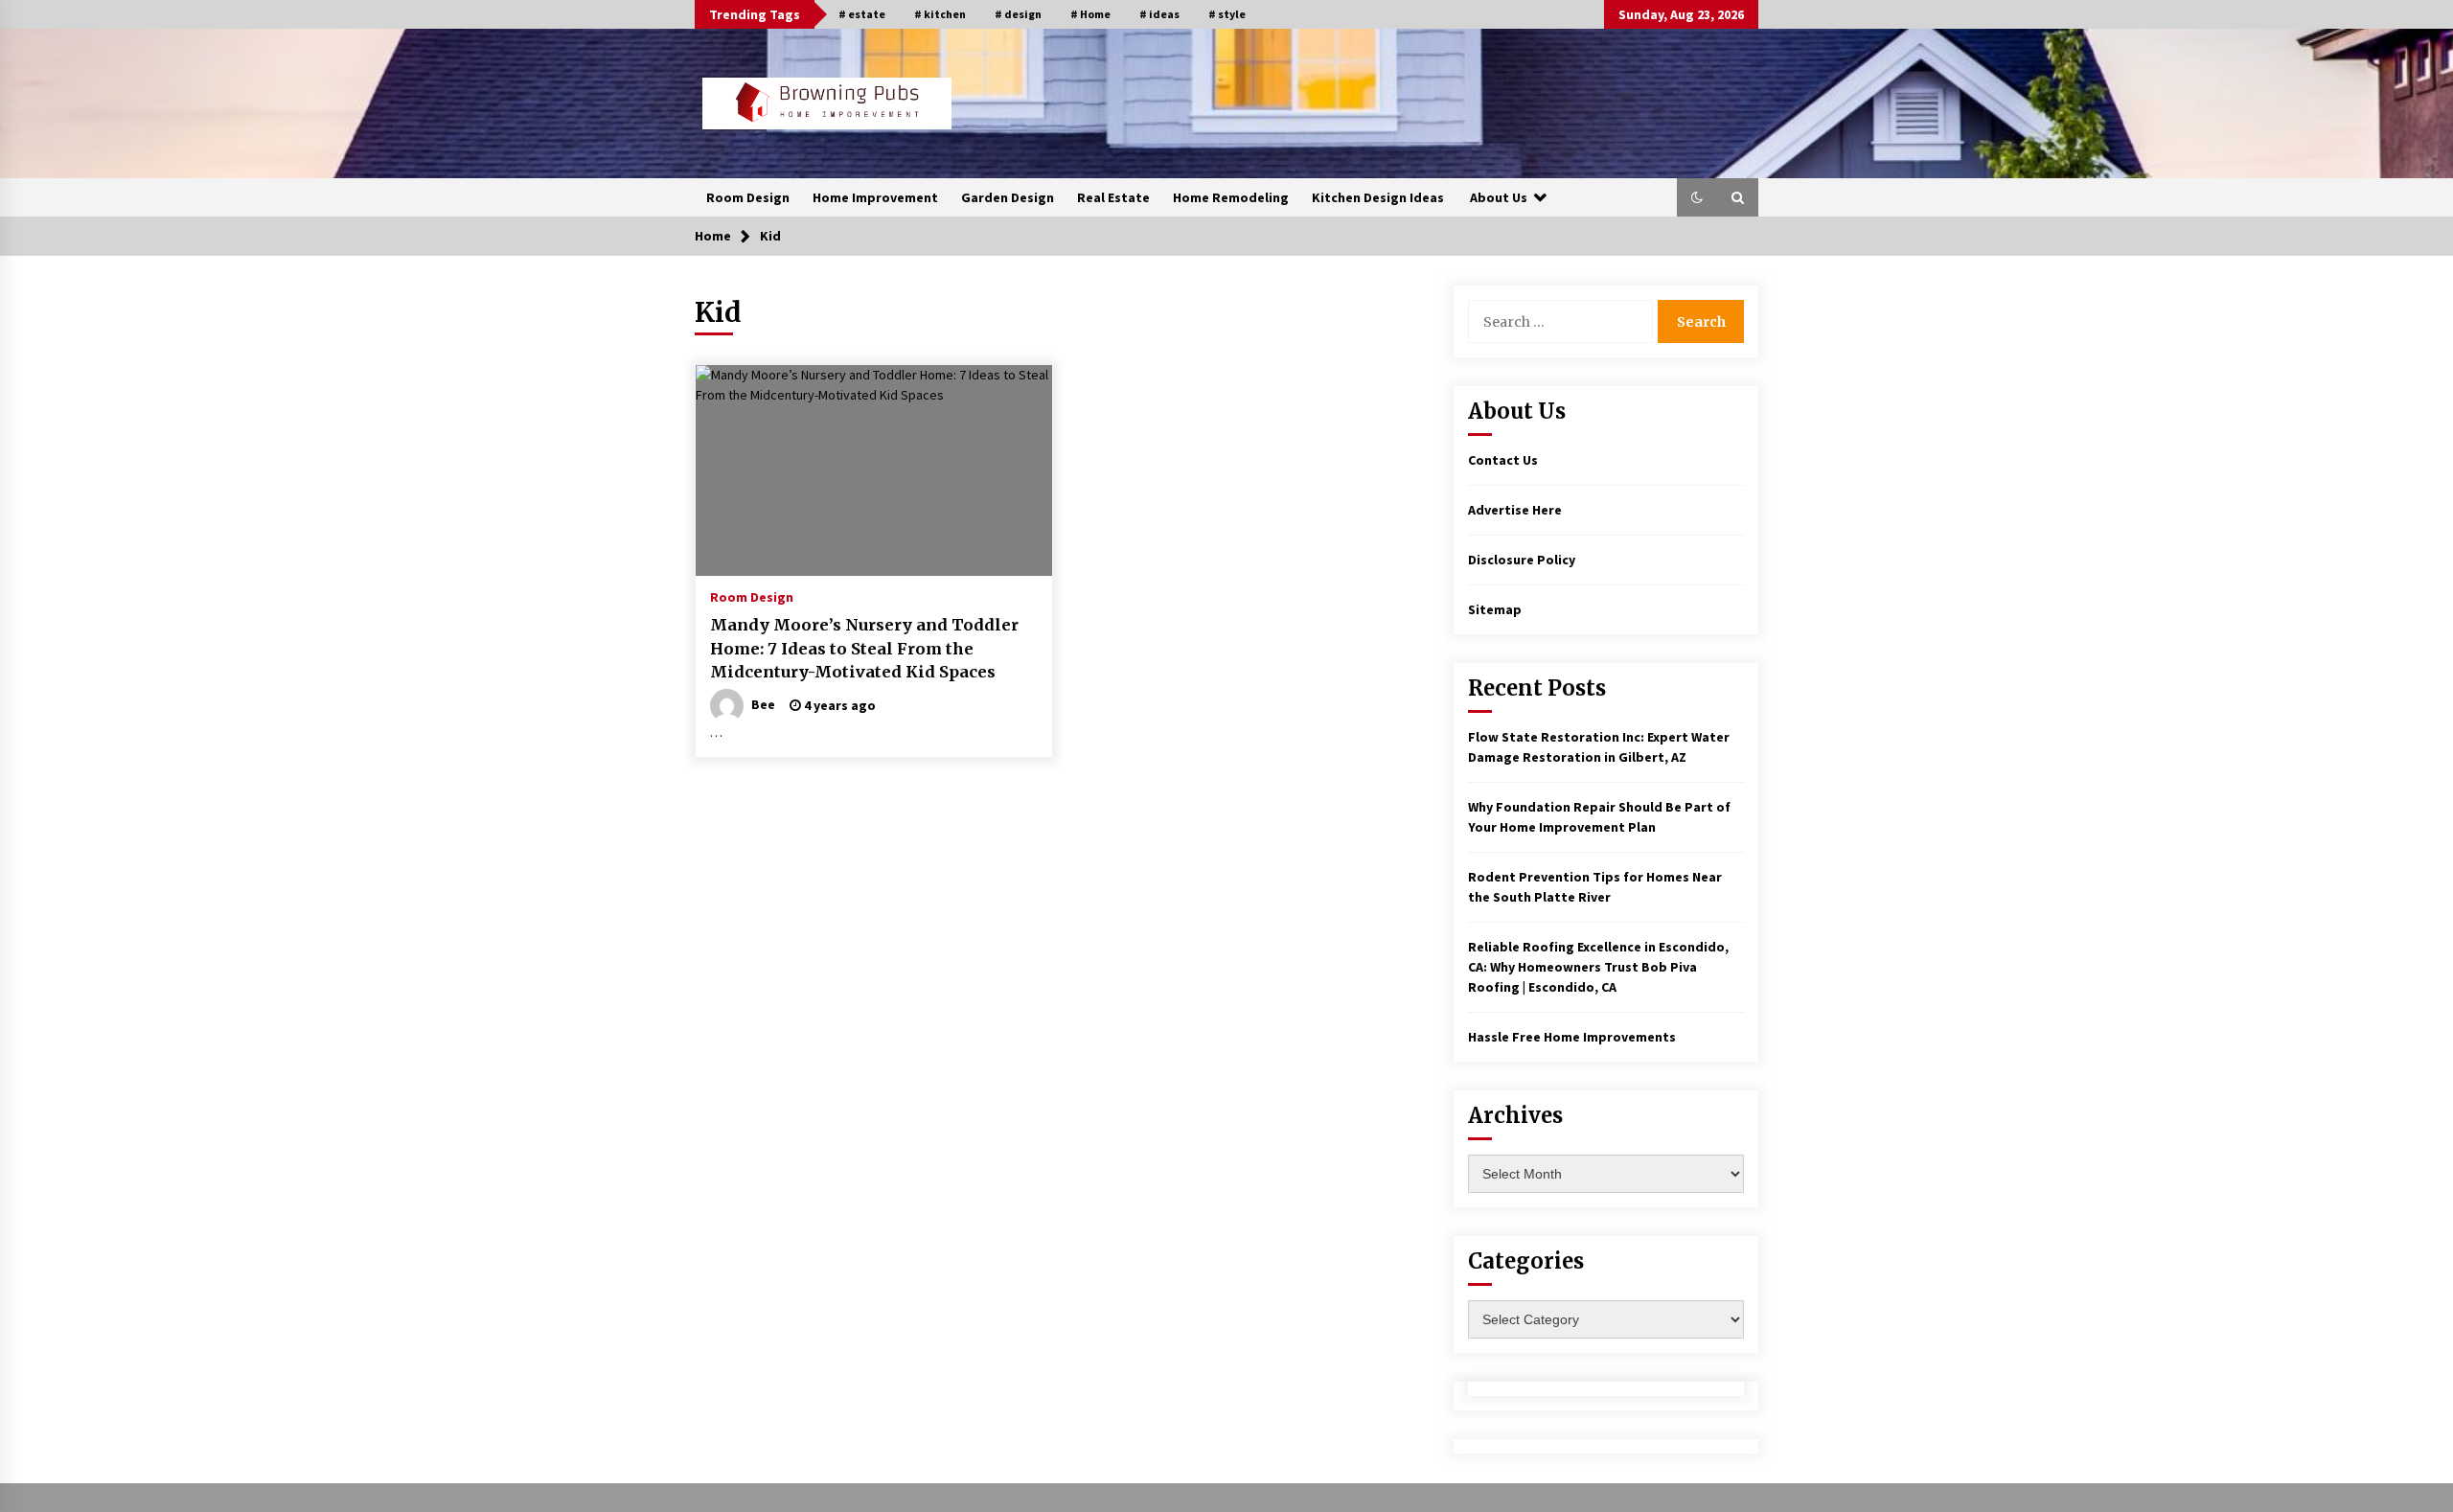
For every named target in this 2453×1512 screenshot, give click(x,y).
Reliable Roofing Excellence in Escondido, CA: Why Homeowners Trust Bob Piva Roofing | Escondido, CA (1598, 967)
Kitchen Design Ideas (1378, 197)
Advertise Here (1515, 510)
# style (1227, 14)
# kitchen (940, 14)
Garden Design (1008, 197)
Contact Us (1503, 460)
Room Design (748, 197)
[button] (1697, 197)
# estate (862, 14)
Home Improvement (875, 197)
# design (1018, 14)
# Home (1090, 14)
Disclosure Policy (1522, 560)
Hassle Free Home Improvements (1572, 1037)
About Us (1499, 197)
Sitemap (1495, 609)
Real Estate (1113, 197)
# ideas (1159, 14)
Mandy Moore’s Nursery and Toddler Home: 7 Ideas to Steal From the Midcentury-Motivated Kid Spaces (864, 648)
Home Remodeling (1231, 197)
